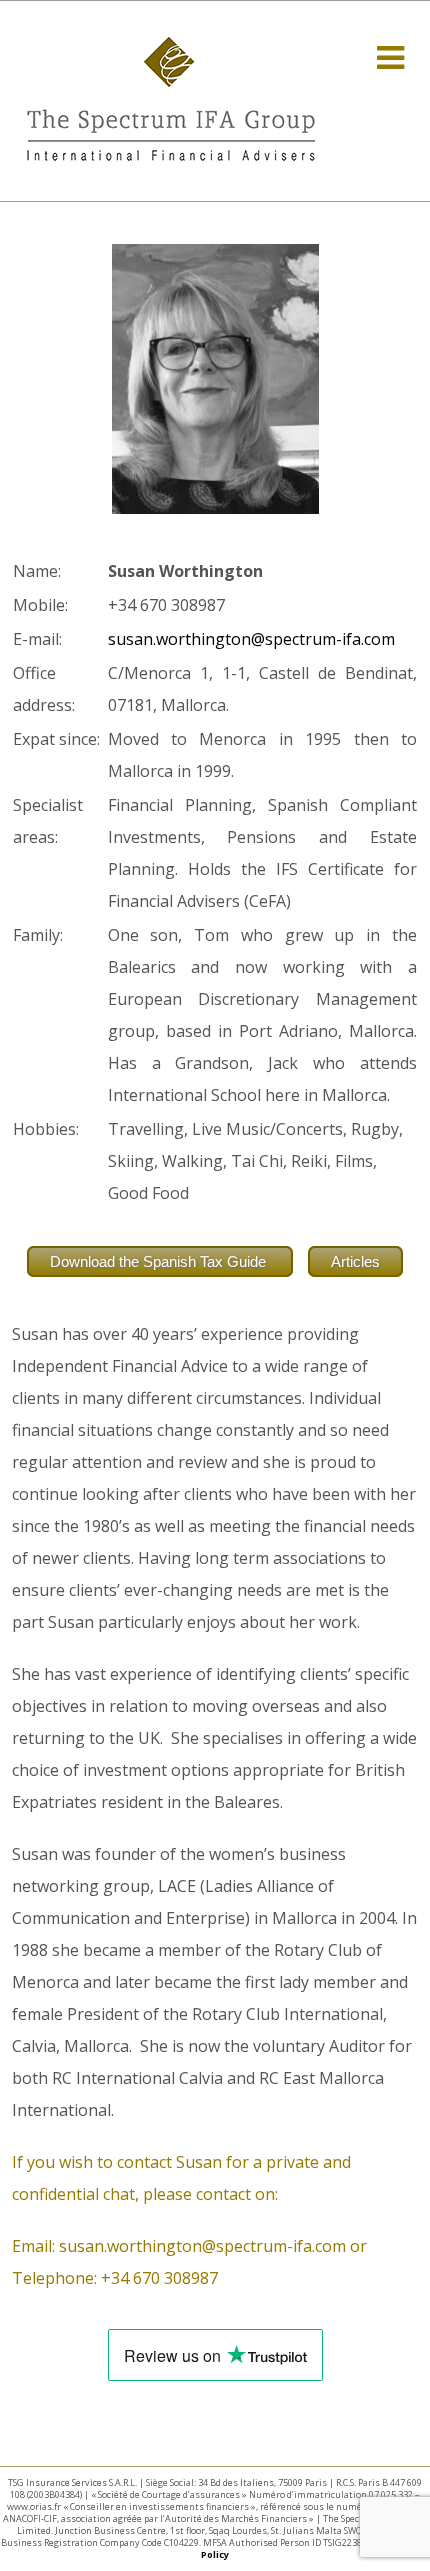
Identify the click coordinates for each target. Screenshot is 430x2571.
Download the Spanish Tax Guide (160, 1261)
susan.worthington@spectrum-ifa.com (251, 639)
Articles (355, 1261)
